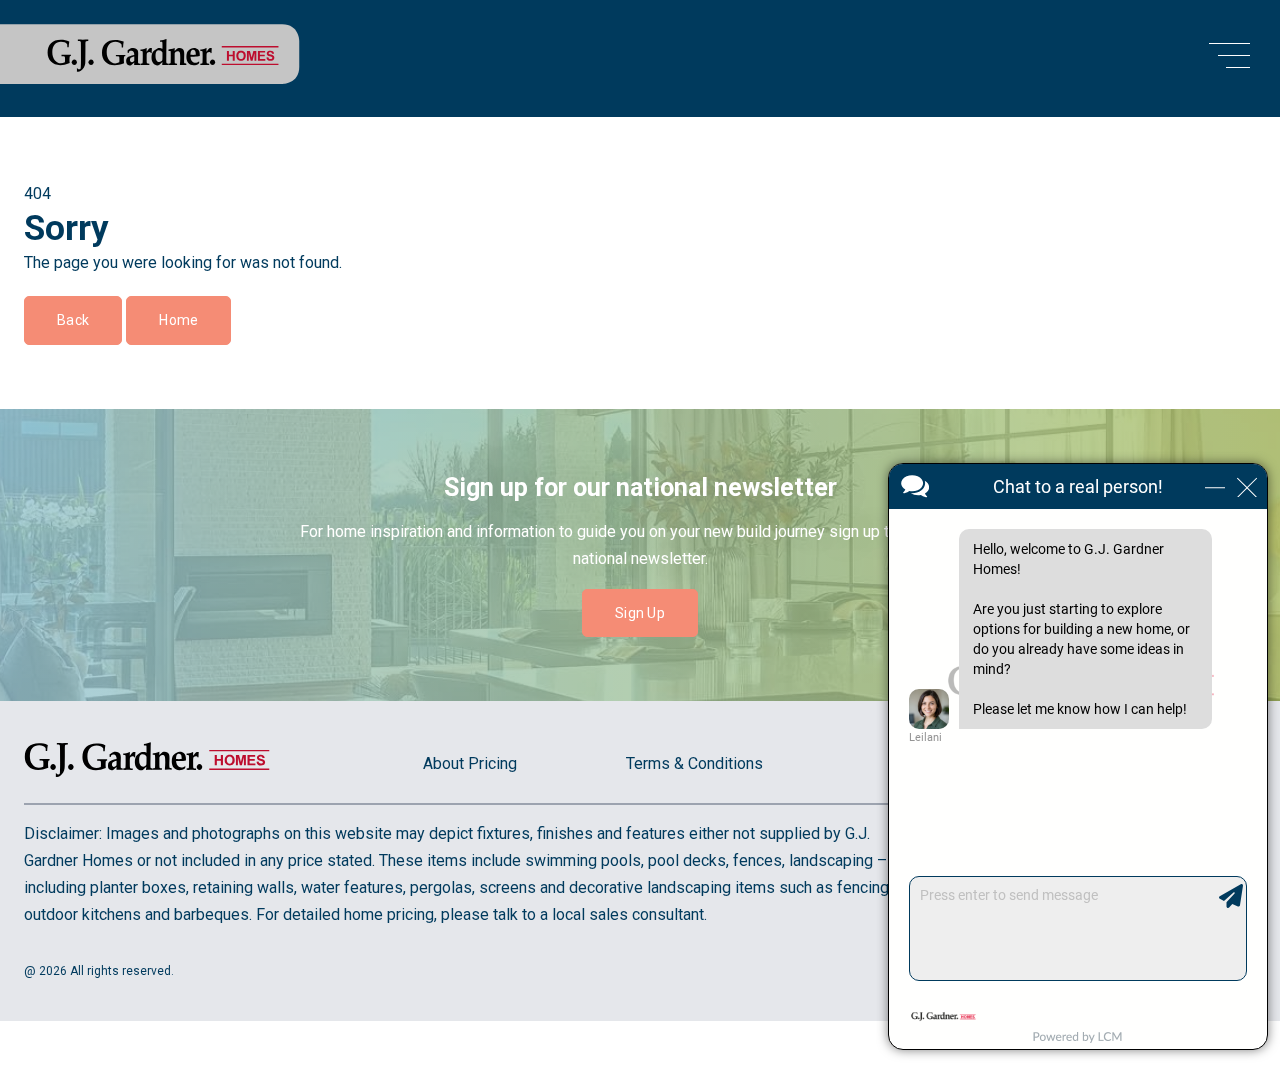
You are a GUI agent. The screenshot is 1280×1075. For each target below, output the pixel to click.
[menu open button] (1229, 58)
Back (73, 320)
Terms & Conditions (694, 763)
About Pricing (470, 763)
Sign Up (640, 613)
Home (178, 320)
